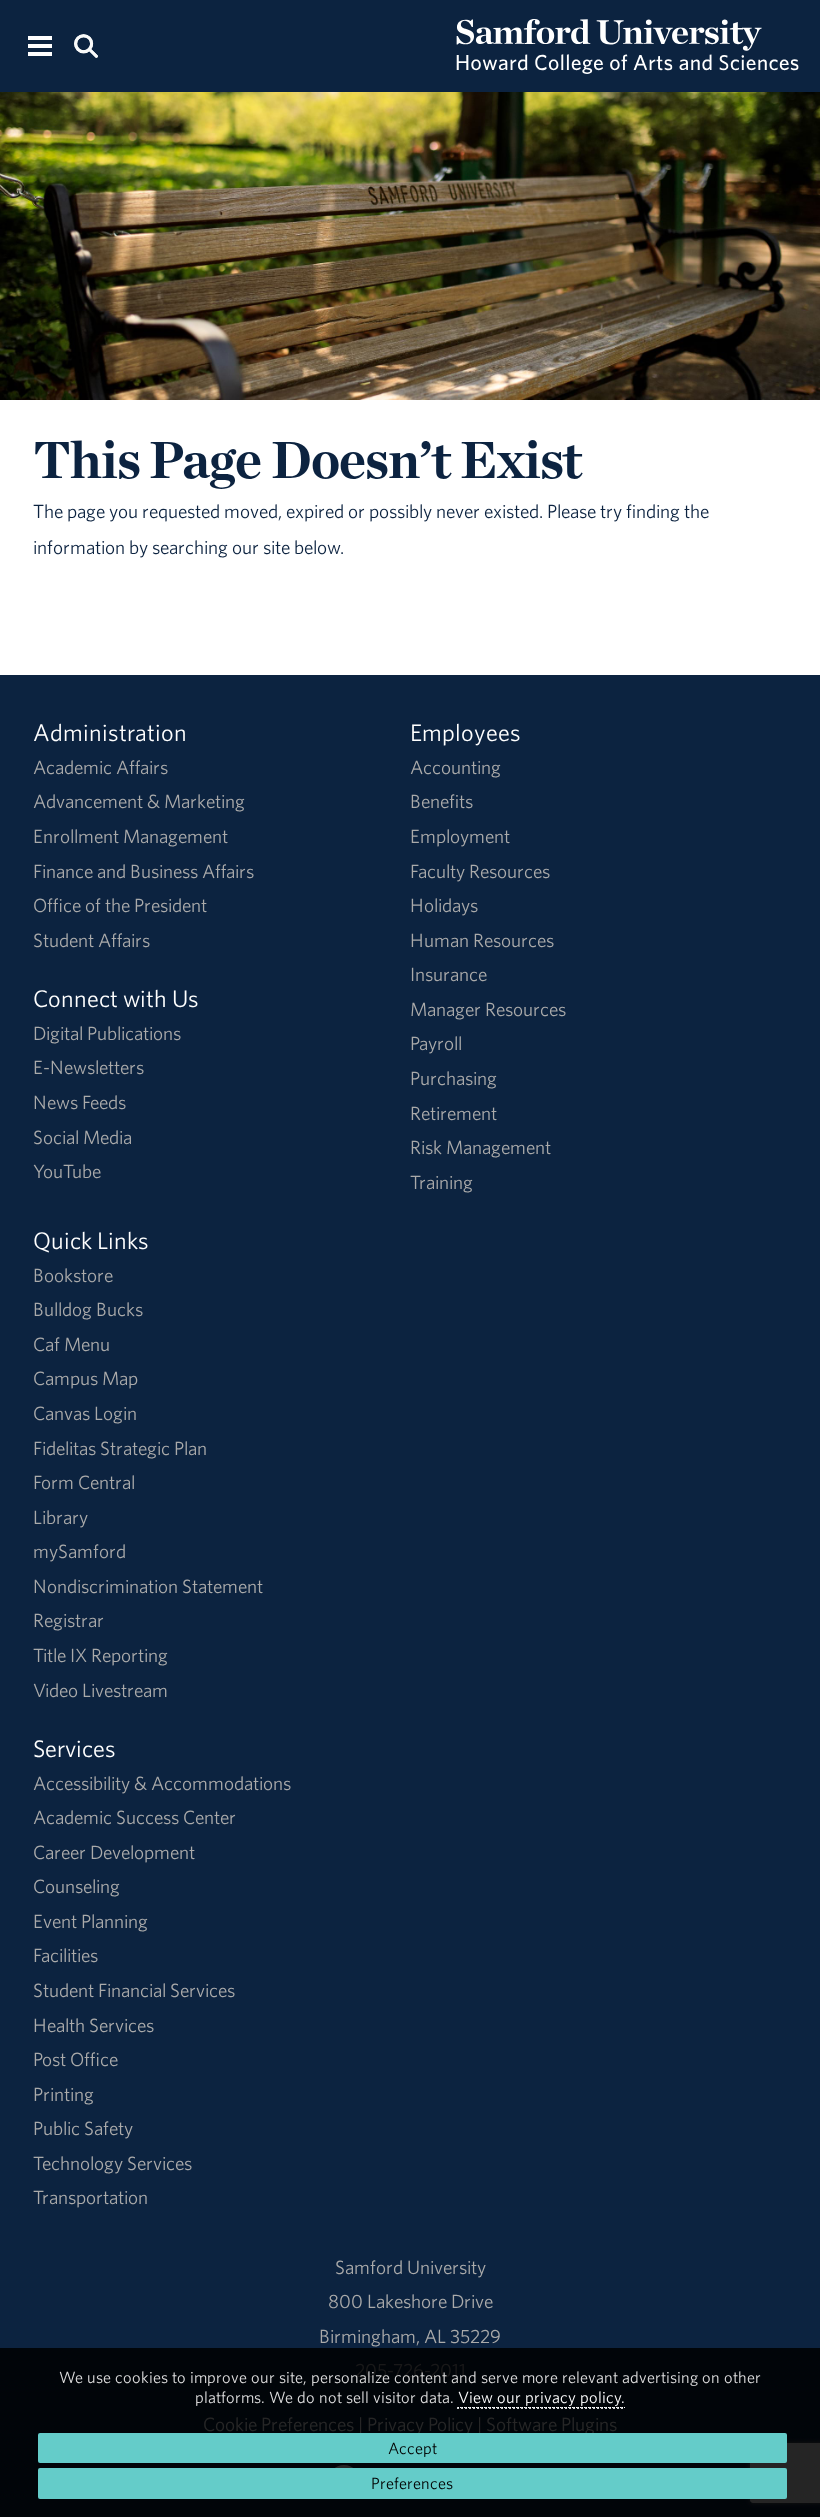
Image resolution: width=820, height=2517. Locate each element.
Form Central (84, 1482)
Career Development (114, 1852)
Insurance (448, 974)
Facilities (65, 1955)
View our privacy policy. (541, 2397)
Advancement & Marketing (139, 801)
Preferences (412, 2483)
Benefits (441, 801)
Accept (412, 2448)
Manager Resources (488, 1009)
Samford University (410, 2267)
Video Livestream (100, 1690)
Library (60, 1517)
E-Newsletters (88, 1067)
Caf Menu (71, 1344)
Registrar (68, 1620)
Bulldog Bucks (88, 1309)
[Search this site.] (85, 44)
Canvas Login (85, 1413)
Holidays (444, 905)
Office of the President (120, 905)
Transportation (90, 2197)
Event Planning (90, 1921)
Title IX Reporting (100, 1655)
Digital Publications (107, 1033)
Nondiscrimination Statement (148, 1586)
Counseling (76, 1886)
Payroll (436, 1043)
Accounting (455, 767)
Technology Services (112, 2163)
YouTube (67, 1171)
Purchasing (453, 1078)
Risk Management (480, 1147)
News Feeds (79, 1102)
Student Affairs (91, 940)
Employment (460, 836)
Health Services (93, 2025)
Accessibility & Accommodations (162, 1783)
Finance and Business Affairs (143, 871)
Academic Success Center (134, 1817)
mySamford (79, 1551)
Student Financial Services (134, 1990)
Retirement (453, 1113)
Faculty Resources (480, 871)
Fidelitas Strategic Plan (120, 1448)
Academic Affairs (100, 767)
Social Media (82, 1137)
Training (441, 1182)
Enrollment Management (130, 836)
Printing (63, 2094)
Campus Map (85, 1378)
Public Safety (83, 2128)
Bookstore (73, 1275)
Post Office (75, 2059)
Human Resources (482, 940)
